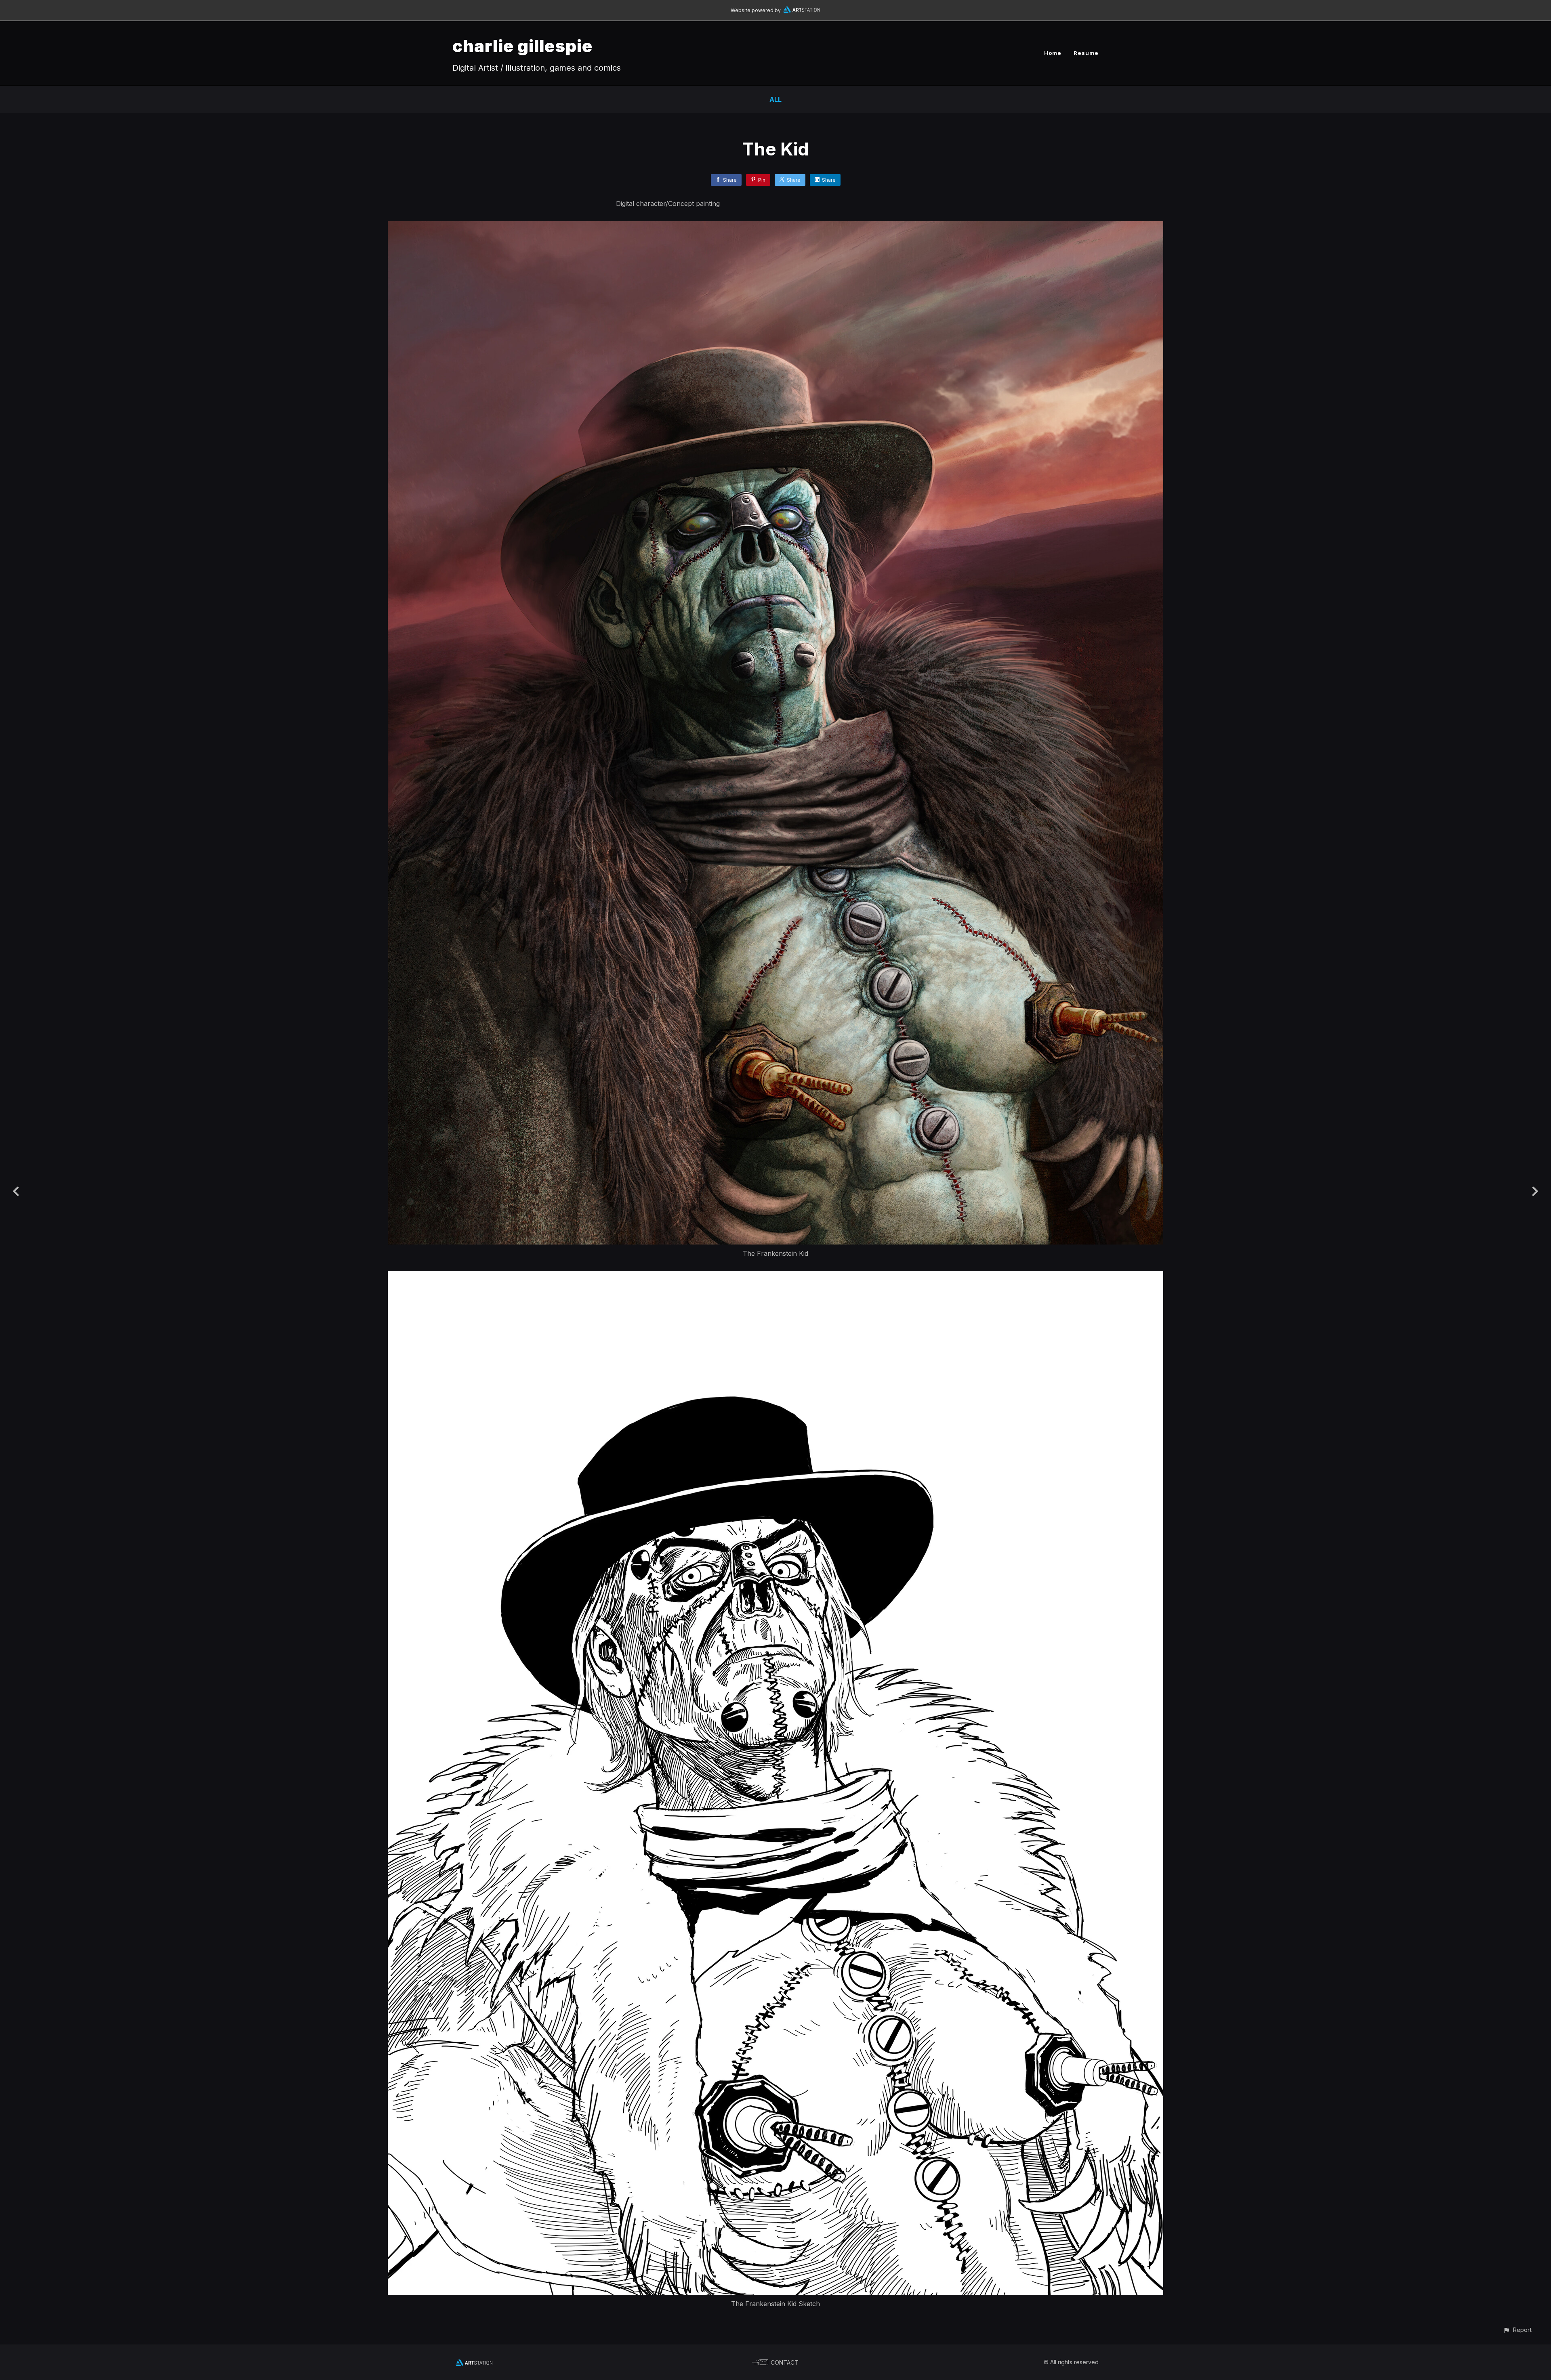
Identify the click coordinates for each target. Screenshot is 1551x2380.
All (775, 99)
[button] (1517, 2330)
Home (1053, 53)
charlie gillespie (522, 46)
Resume (1086, 53)
